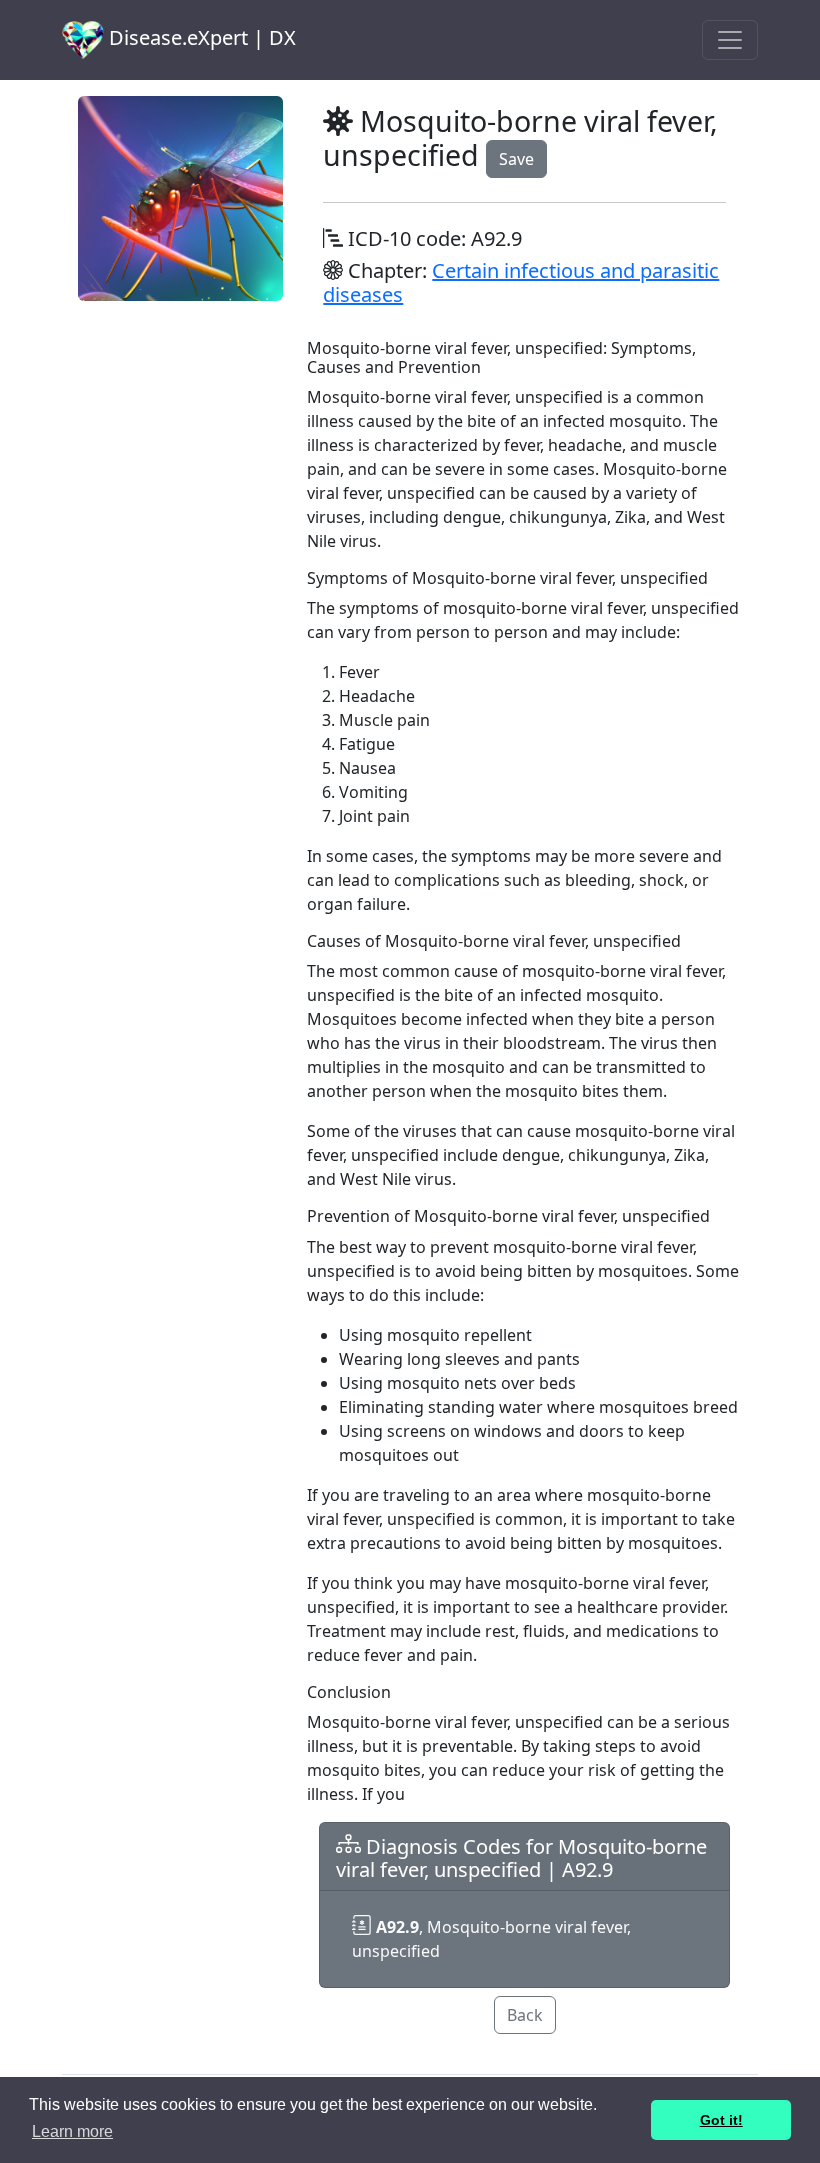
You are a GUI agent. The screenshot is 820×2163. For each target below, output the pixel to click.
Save (516, 159)
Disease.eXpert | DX (200, 37)
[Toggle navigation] (730, 40)
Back (525, 2015)
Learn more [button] (72, 2131)
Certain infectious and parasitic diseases (521, 282)
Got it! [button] (721, 2120)
